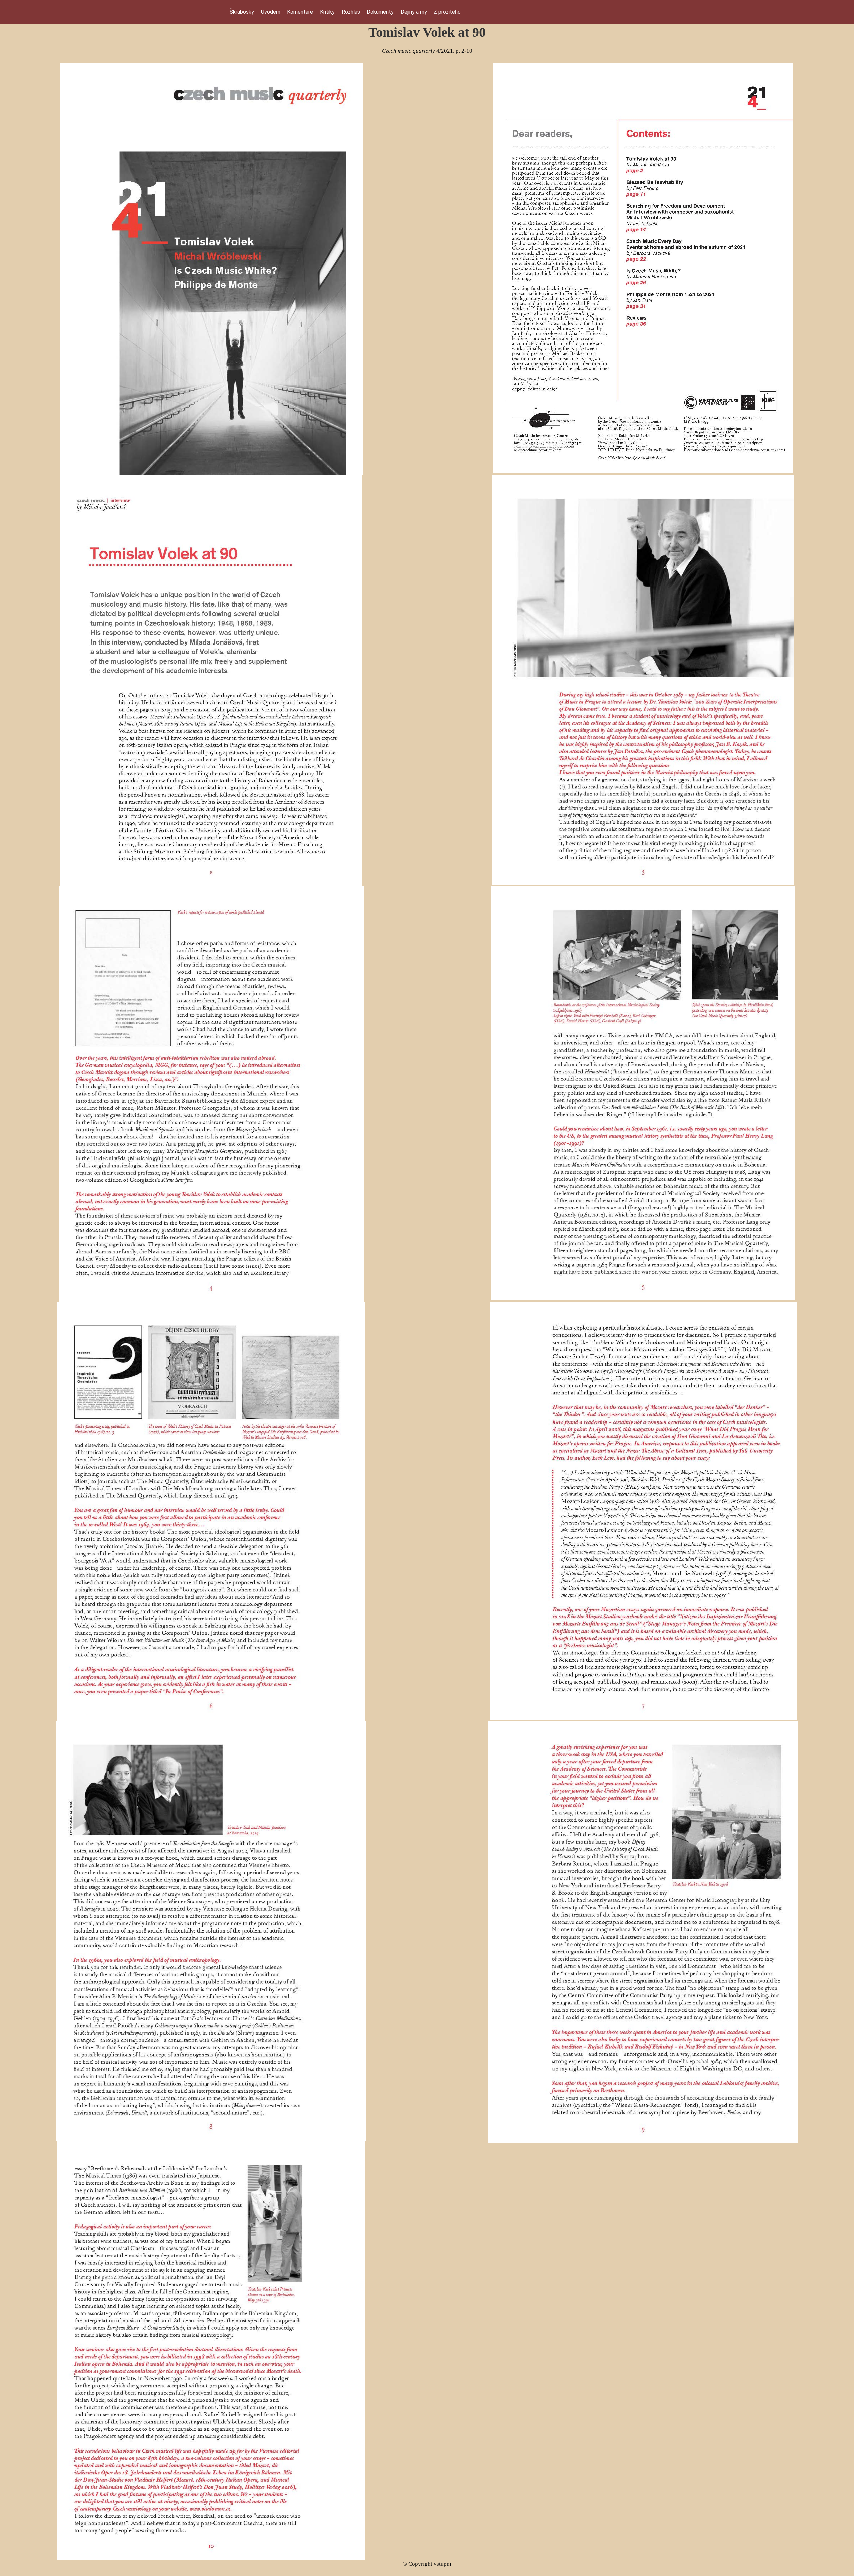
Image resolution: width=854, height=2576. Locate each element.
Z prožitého (447, 12)
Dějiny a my (414, 12)
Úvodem (271, 12)
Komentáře (300, 12)
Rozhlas (351, 12)
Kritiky (327, 12)
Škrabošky (242, 12)
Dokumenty (380, 12)
